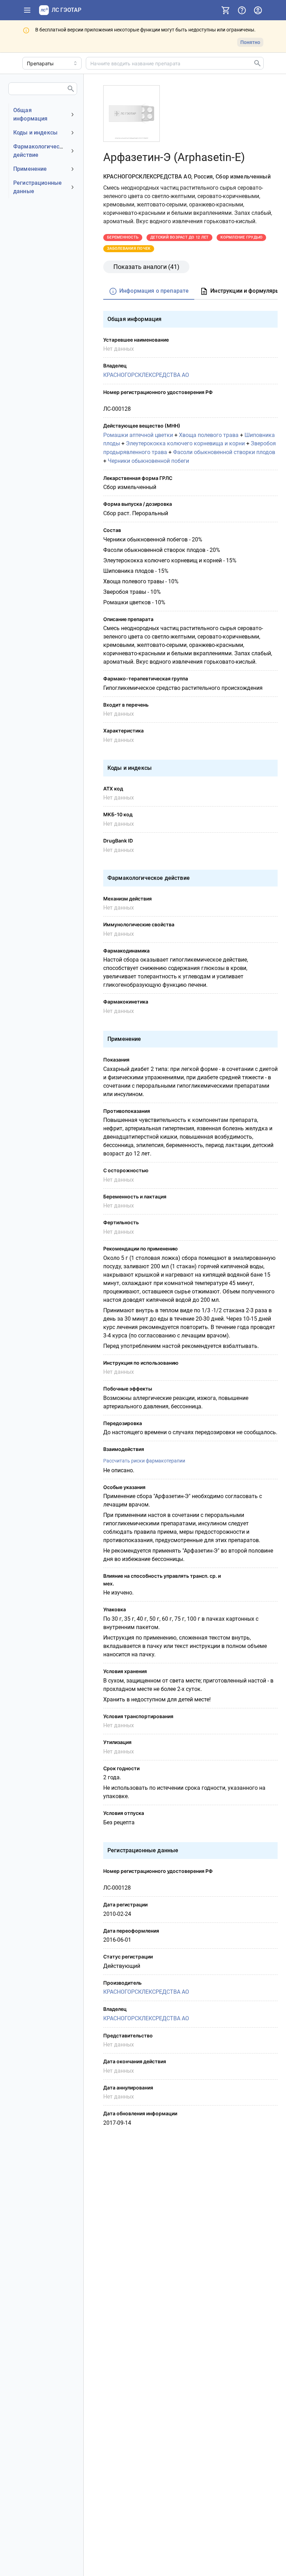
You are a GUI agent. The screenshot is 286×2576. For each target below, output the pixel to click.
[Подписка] (226, 10)
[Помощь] (242, 10)
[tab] (149, 291)
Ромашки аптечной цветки (138, 435)
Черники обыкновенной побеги (148, 461)
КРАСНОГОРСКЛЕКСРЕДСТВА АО (146, 375)
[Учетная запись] (258, 10)
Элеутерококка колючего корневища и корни (185, 443)
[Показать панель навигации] (27, 10)
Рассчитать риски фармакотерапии (144, 1461)
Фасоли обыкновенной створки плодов (224, 452)
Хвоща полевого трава (209, 435)
